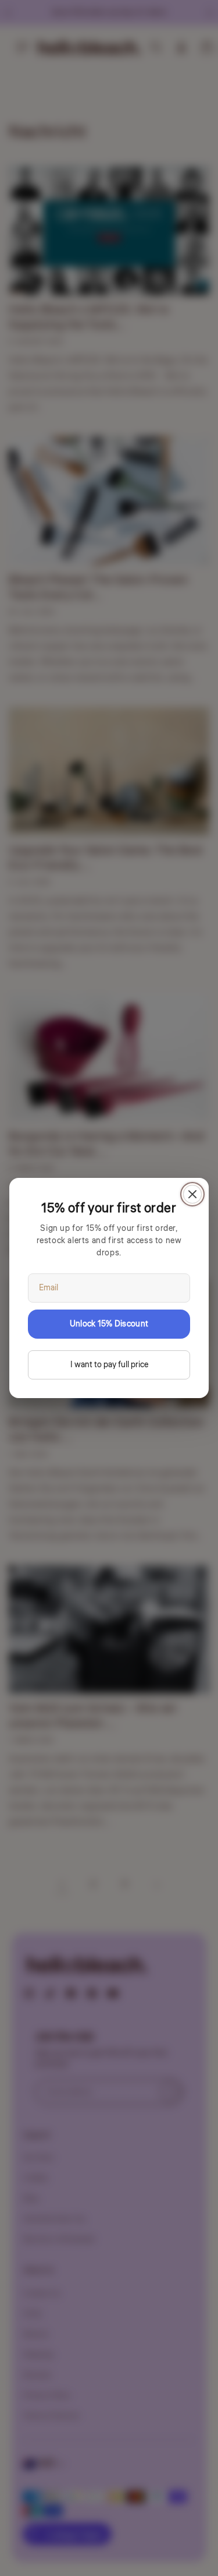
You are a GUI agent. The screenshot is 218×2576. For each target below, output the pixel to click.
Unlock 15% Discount (109, 1324)
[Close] (192, 1194)
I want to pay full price (109, 1365)
